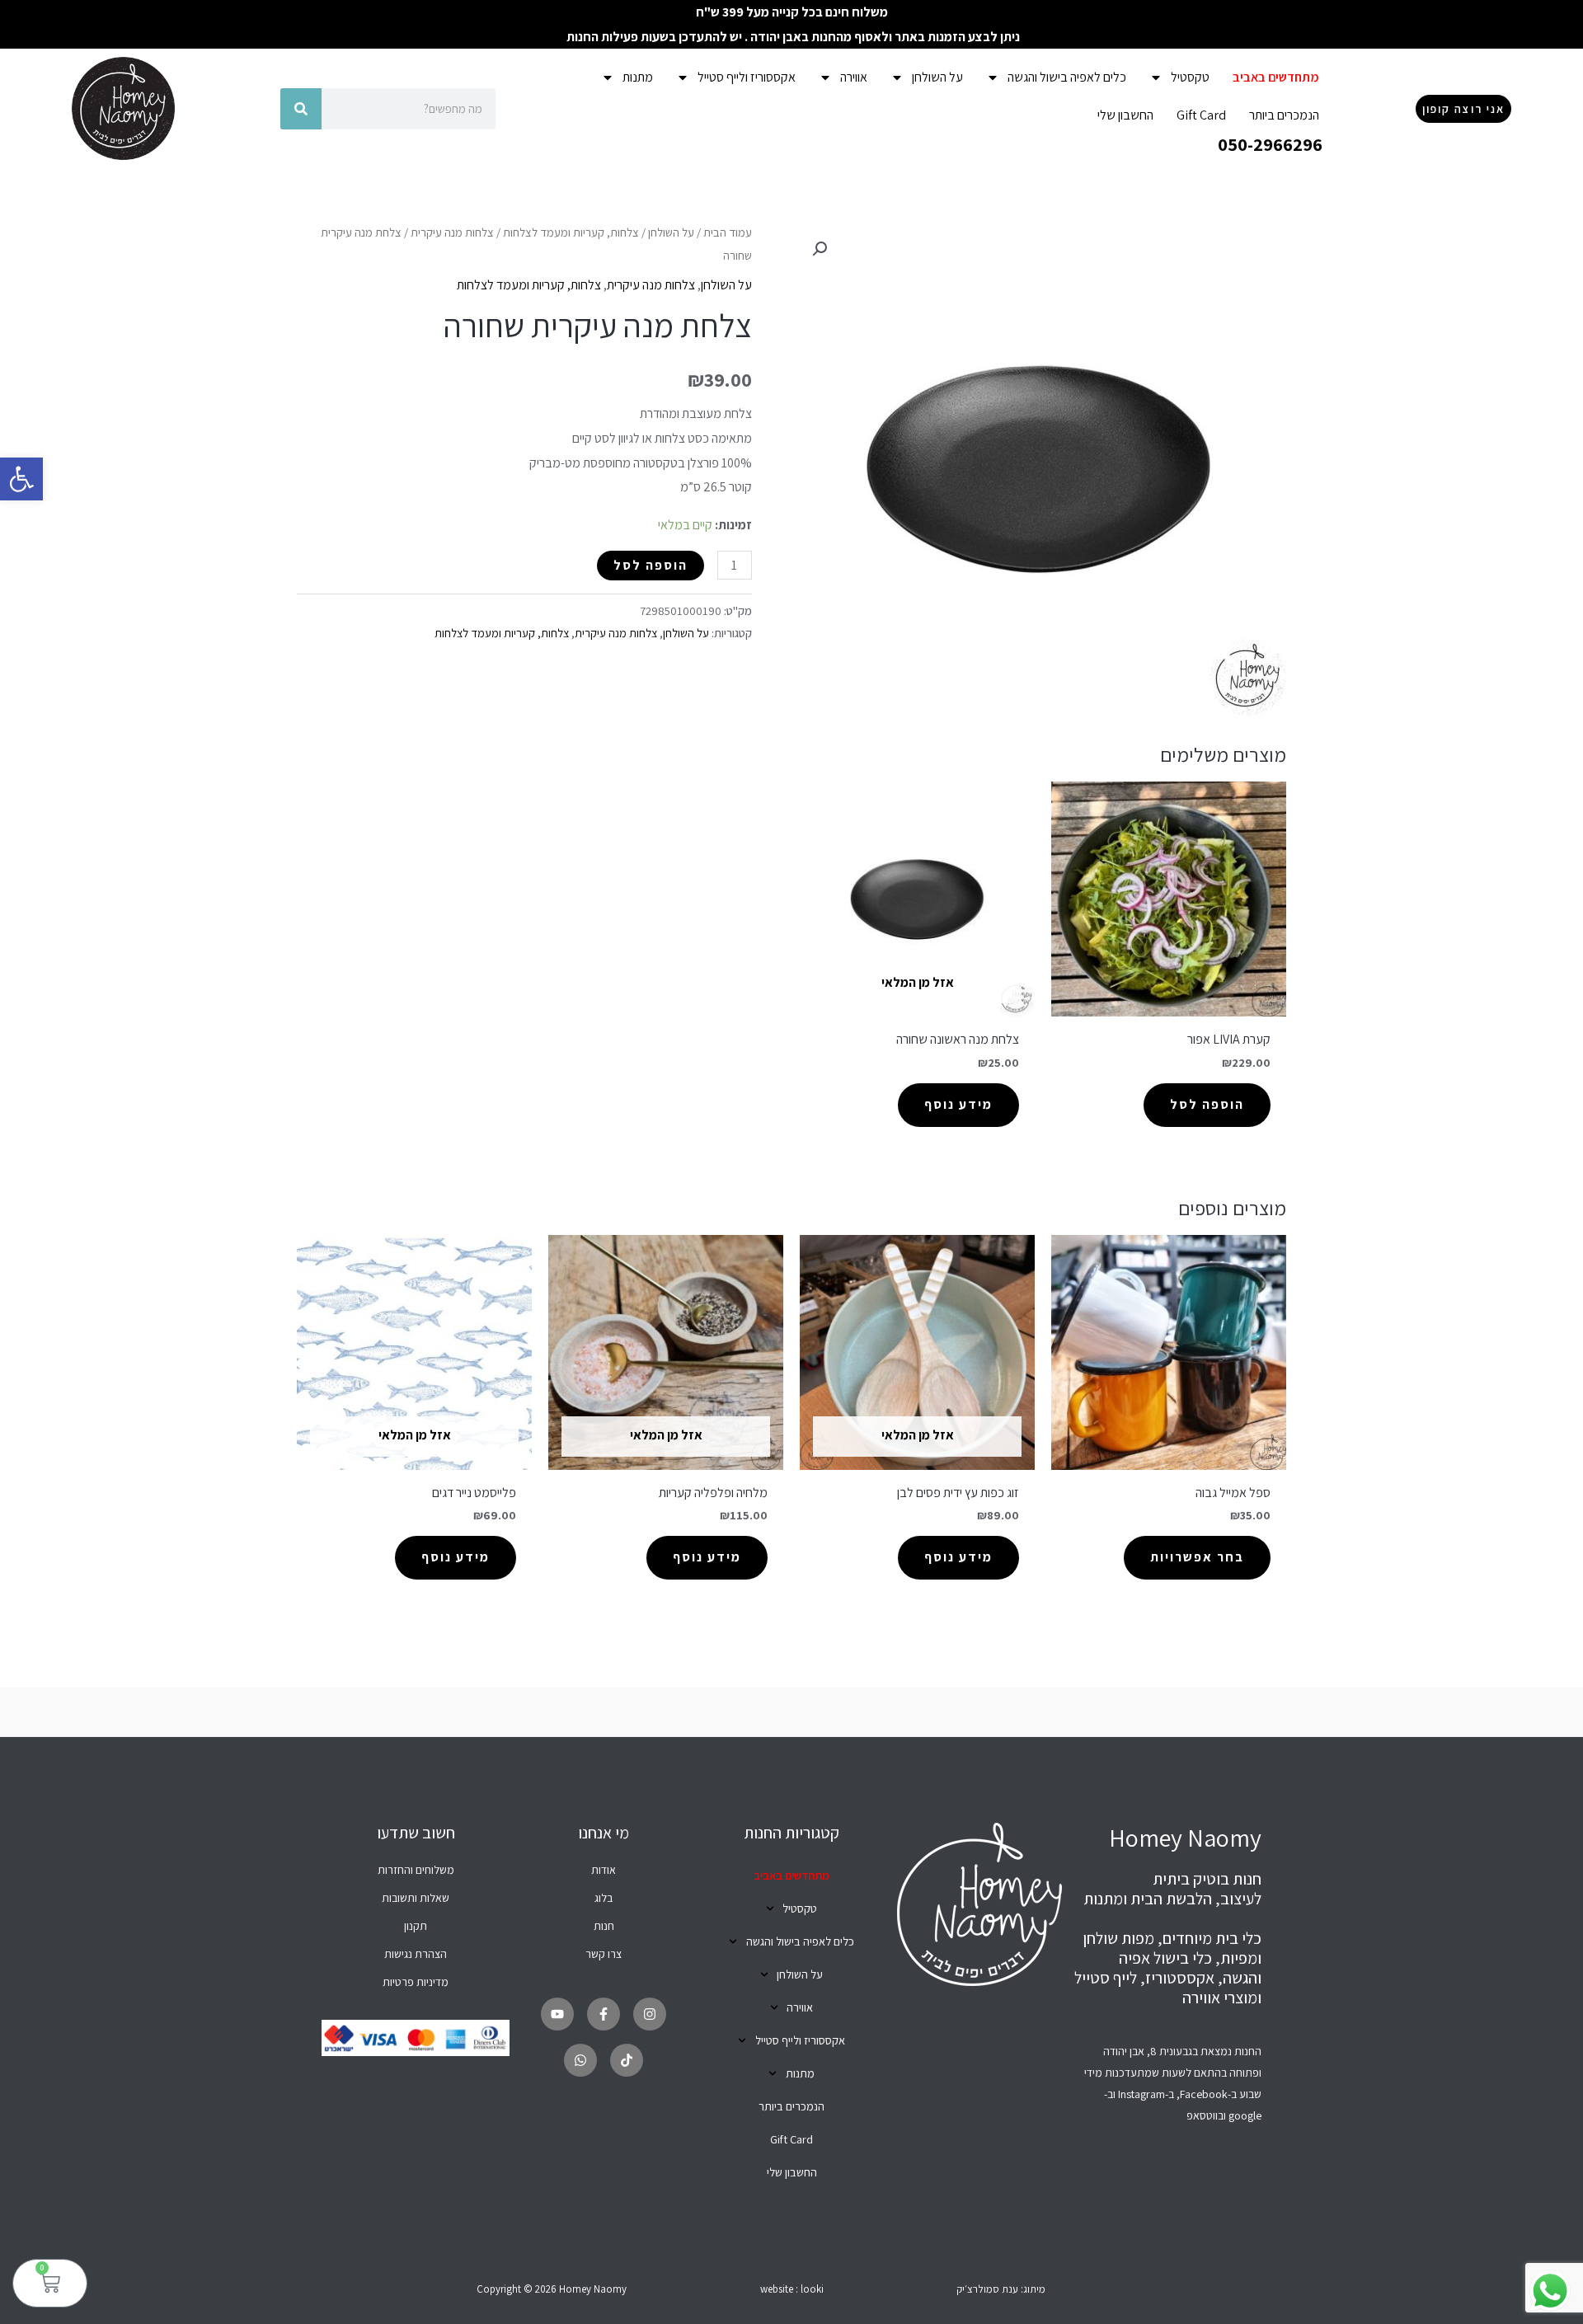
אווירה (854, 77)
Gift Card (1201, 115)
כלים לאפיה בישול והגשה (1067, 77)
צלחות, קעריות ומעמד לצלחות (571, 232)
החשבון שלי (1125, 115)
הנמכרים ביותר (1284, 115)
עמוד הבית (728, 232)
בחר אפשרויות (1197, 1557)
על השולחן (937, 77)
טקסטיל (1190, 77)
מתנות (638, 77)
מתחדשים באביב (1276, 77)
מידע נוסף (958, 1104)
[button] (21, 479)
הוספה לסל (651, 565)
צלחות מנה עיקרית (452, 232)
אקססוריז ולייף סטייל (747, 77)
